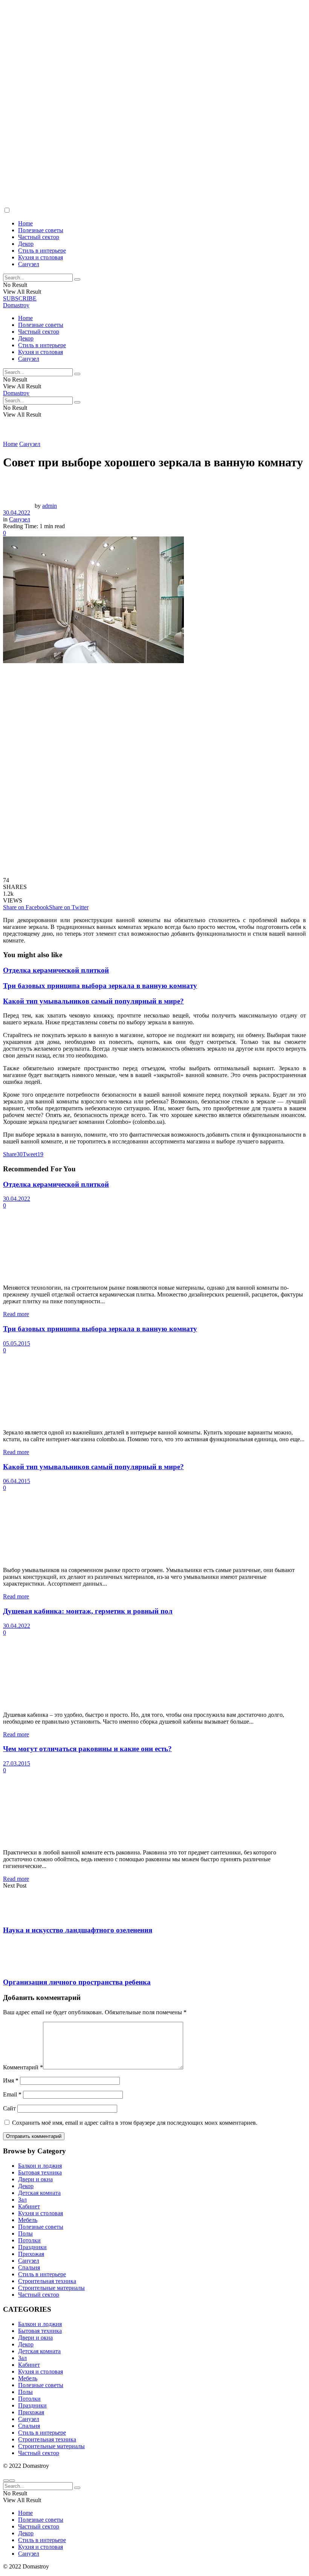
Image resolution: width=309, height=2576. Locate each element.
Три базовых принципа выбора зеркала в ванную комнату (100, 986)
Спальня (29, 2267)
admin (50, 506)
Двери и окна (35, 2179)
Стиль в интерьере (42, 251)
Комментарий (23, 2067)
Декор (26, 244)
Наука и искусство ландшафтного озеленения (78, 1930)
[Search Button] (77, 279)
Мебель (28, 2220)
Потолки (29, 2240)
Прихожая (31, 2254)
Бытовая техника (40, 2172)
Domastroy (16, 305)
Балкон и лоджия (40, 2166)
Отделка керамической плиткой (56, 970)
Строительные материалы (51, 2288)
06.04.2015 (17, 1481)
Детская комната (39, 2193)
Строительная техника (47, 2281)
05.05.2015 (17, 1343)
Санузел (29, 264)
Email (12, 2094)
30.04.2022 (17, 513)
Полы (25, 2234)
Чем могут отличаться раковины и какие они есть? (87, 1749)
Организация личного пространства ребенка (77, 1982)
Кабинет (29, 2206)
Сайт (9, 2108)
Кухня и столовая (41, 257)
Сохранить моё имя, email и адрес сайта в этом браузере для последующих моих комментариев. (135, 2123)
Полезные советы (41, 230)
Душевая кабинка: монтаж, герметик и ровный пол (88, 1611)
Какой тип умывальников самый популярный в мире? (93, 1001)
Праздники (32, 2247)
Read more (16, 1314)
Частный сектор (39, 237)
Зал (22, 2200)
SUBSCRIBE (20, 298)
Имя (11, 2080)
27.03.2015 (17, 1763)
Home (25, 223)
